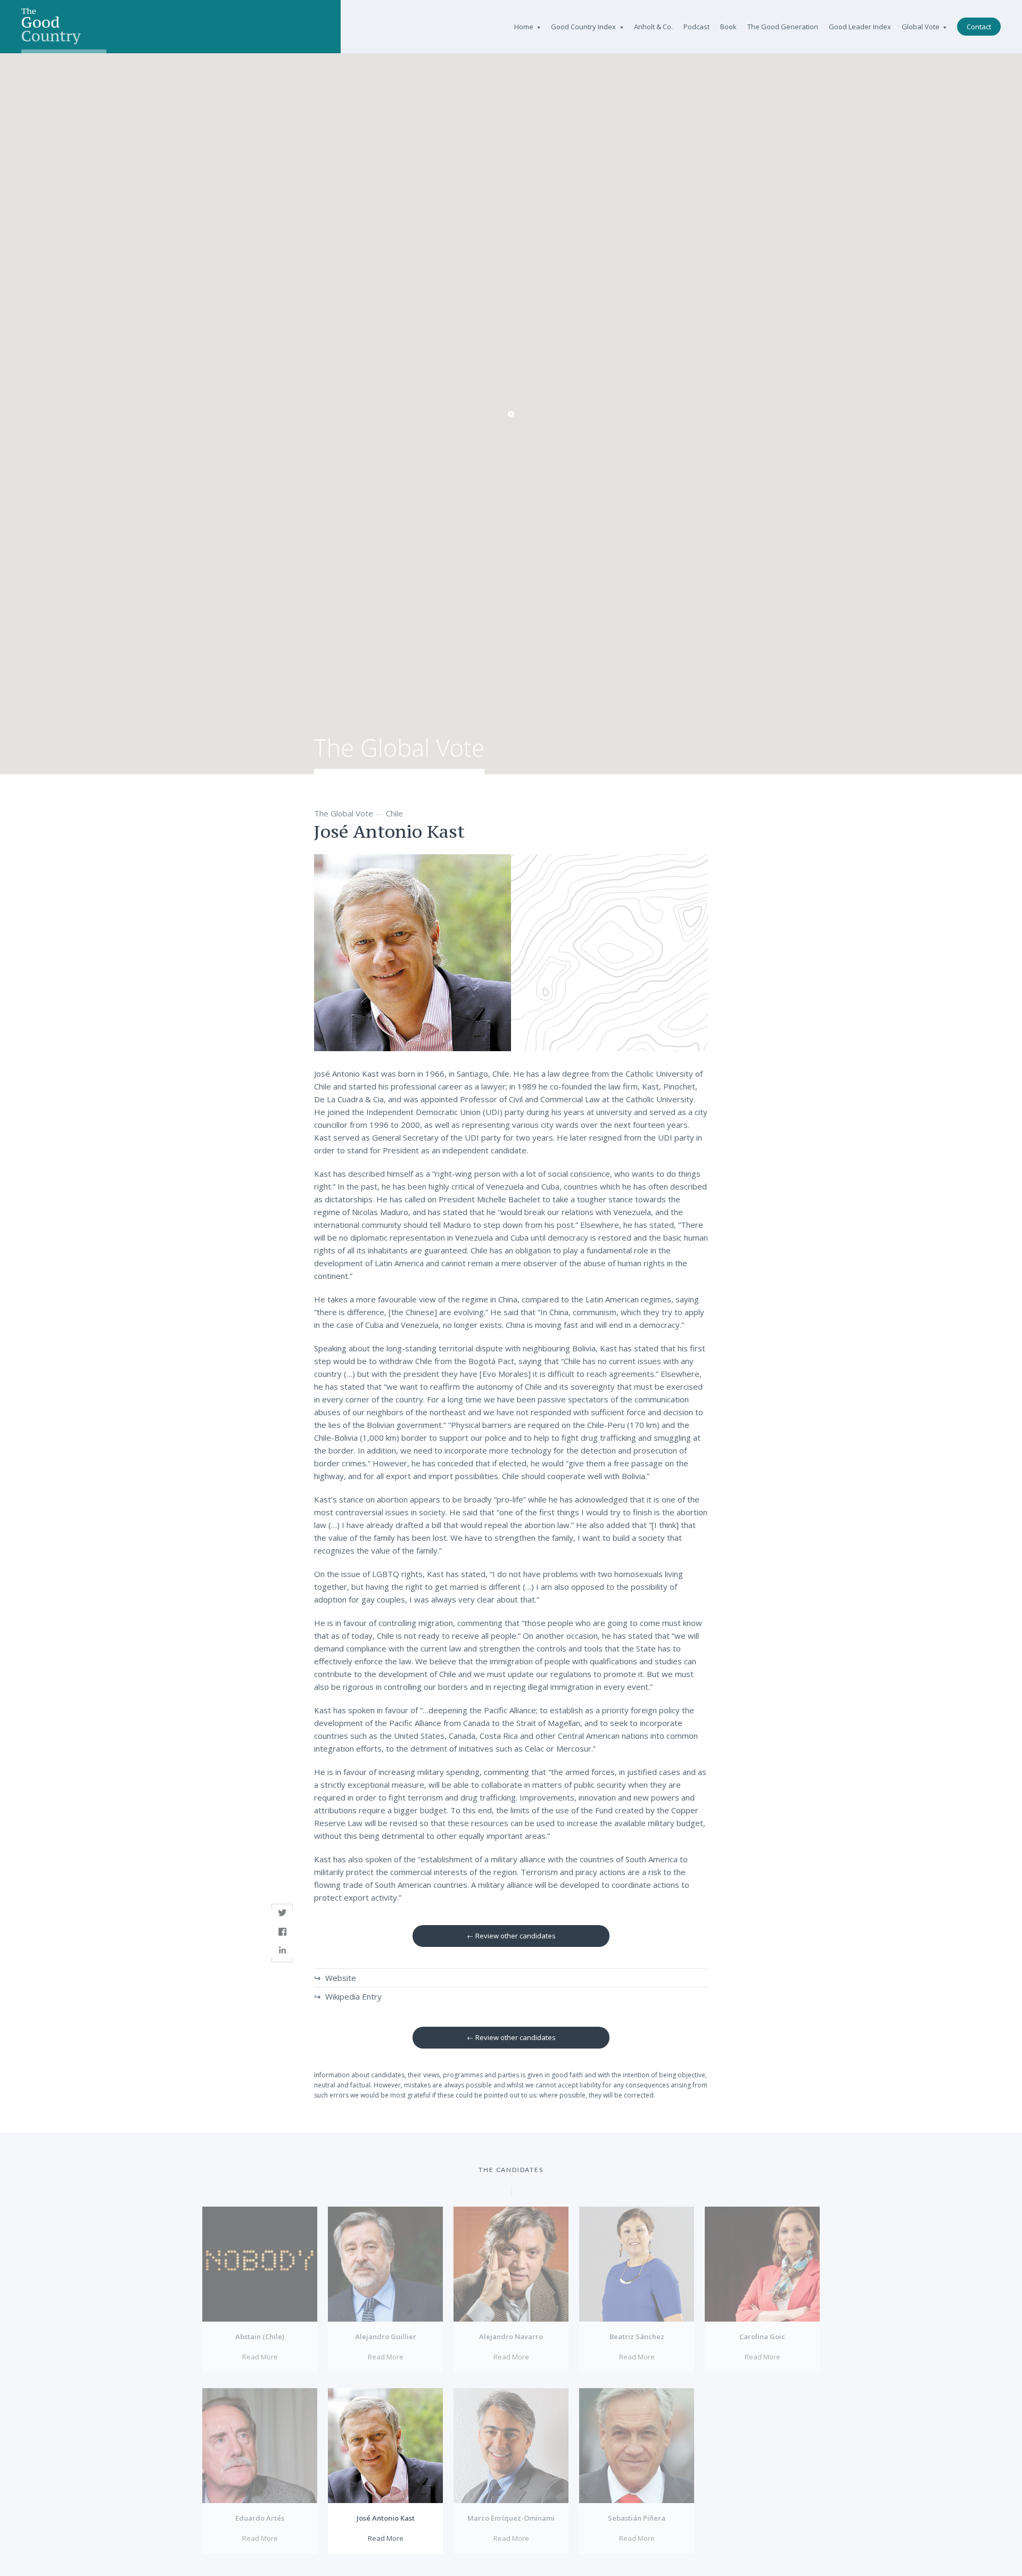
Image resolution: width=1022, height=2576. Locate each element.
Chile (394, 813)
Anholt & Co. (653, 27)
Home (524, 27)
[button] (511, 414)
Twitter (282, 1913)
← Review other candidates (511, 1936)
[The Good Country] (64, 27)
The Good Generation (783, 27)
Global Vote (921, 27)
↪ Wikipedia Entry (348, 1996)
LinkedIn (282, 1950)
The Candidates (511, 2170)
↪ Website (335, 1978)
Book (728, 27)
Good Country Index (583, 27)
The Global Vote (399, 757)
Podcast (697, 27)
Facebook (282, 1932)
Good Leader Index (860, 27)
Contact (979, 27)
